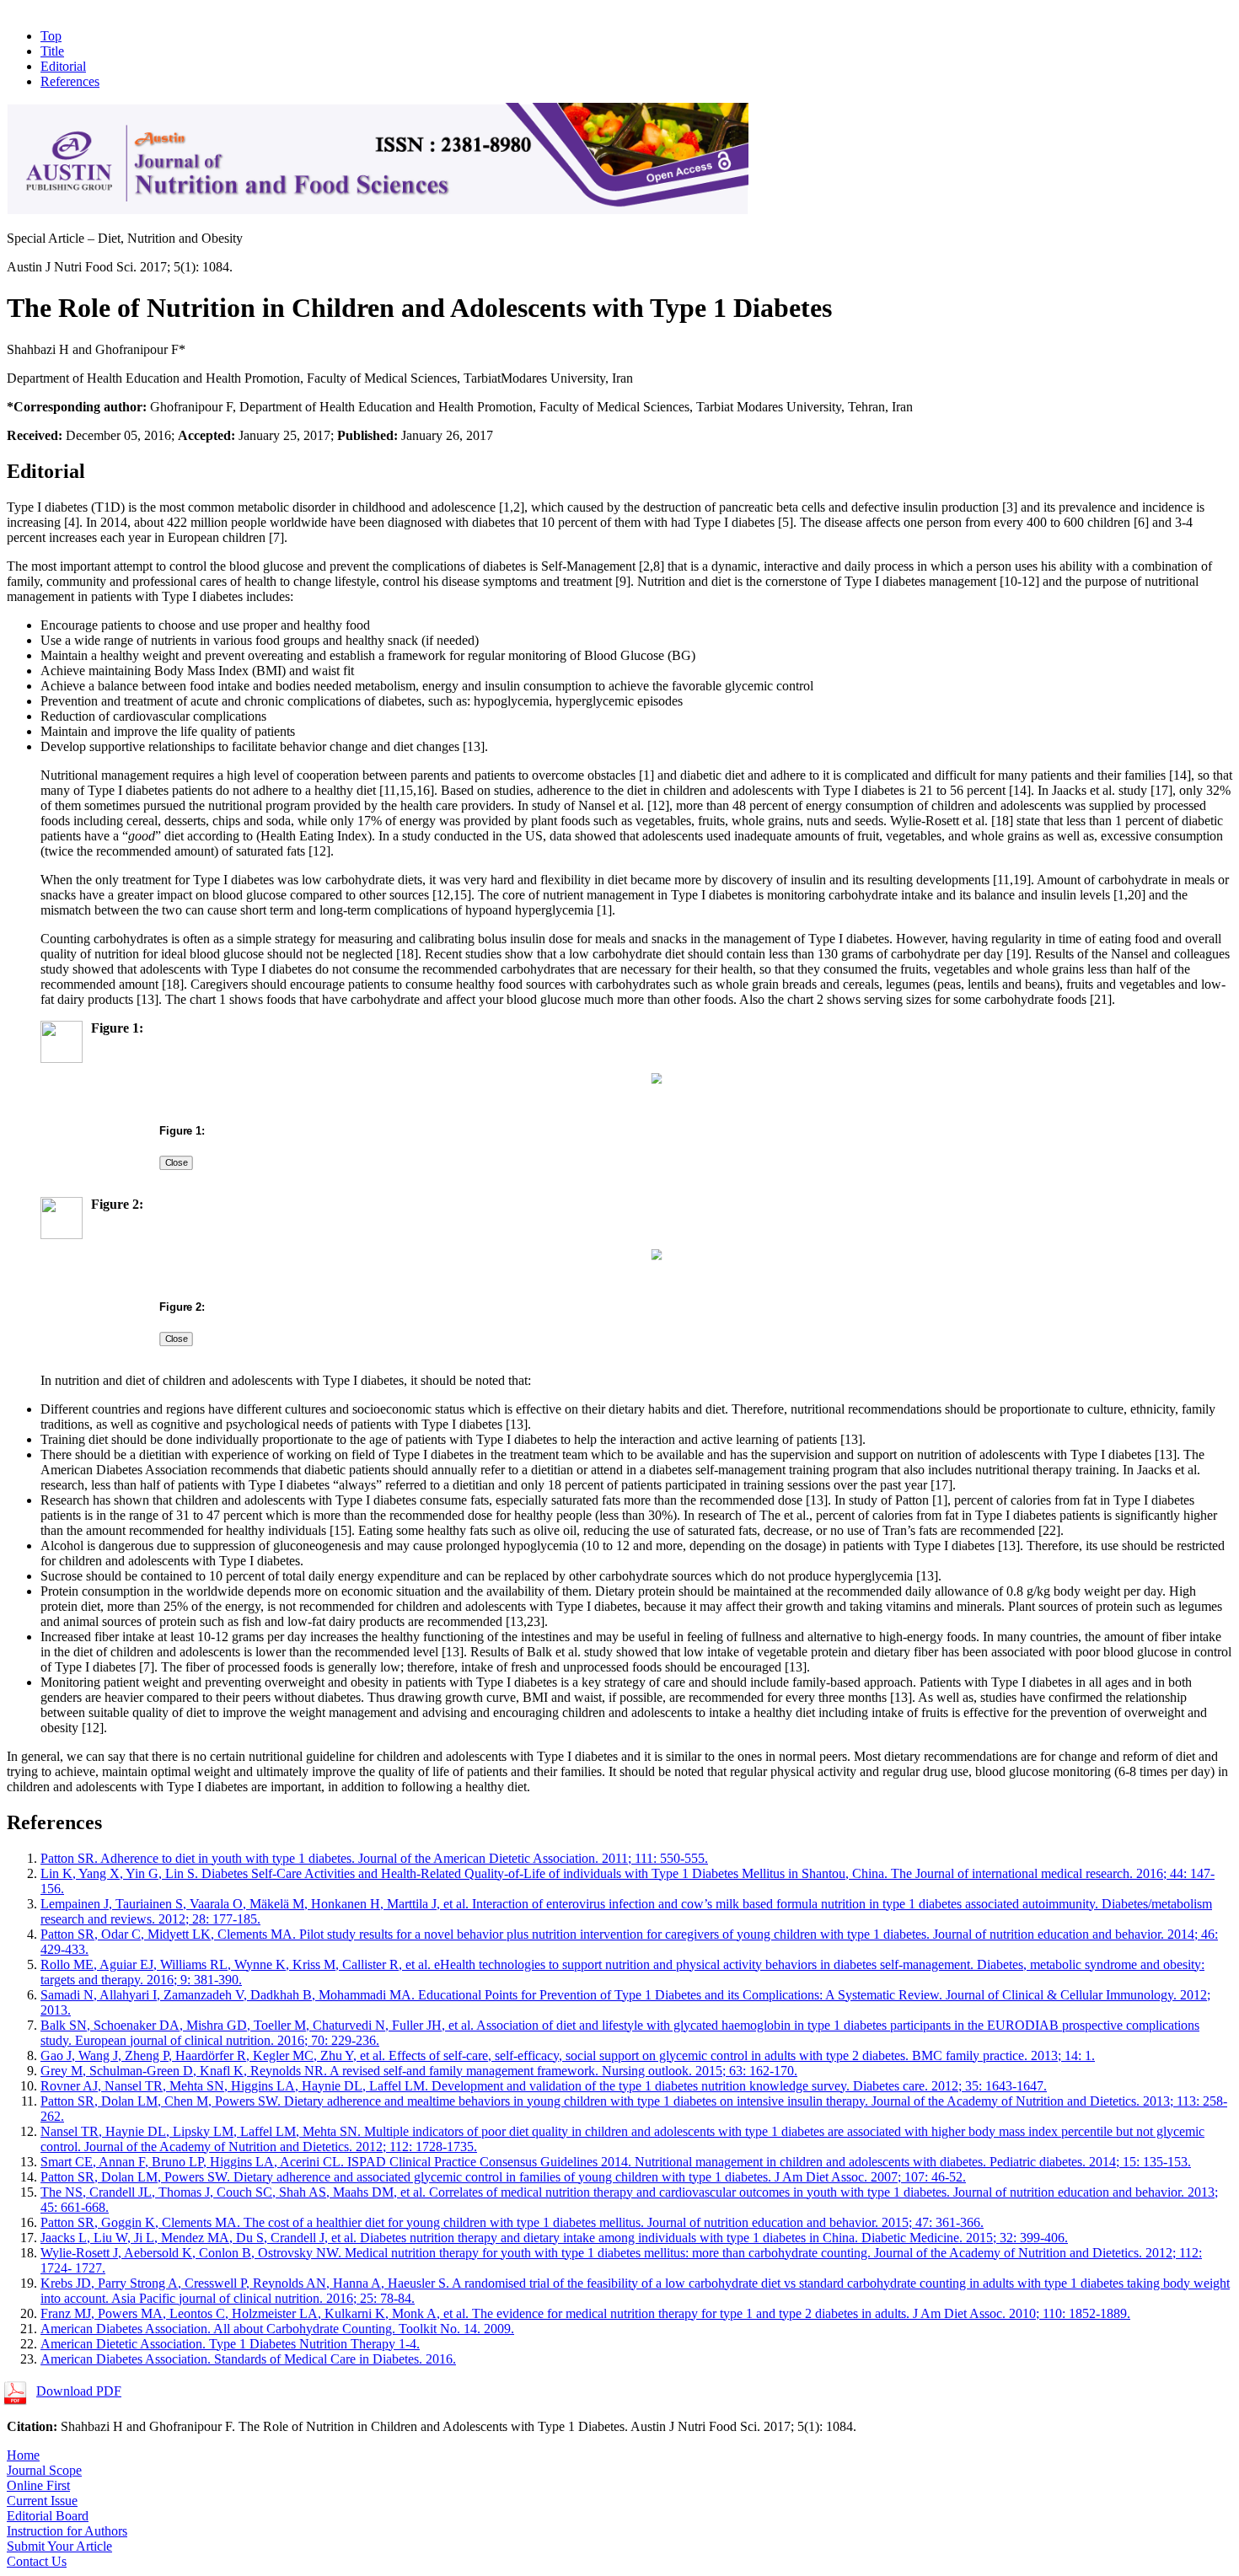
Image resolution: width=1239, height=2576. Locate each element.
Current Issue (42, 2501)
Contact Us (37, 2561)
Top (51, 36)
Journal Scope (44, 2470)
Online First (38, 2485)
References (70, 81)
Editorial (63, 66)
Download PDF (79, 2391)
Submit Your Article (59, 2546)
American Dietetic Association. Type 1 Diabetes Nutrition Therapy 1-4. (230, 2344)
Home (23, 2455)
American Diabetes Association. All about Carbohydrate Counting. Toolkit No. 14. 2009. (277, 2329)
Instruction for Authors (67, 2531)
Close (176, 1162)
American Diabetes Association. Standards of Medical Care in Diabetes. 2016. (248, 2359)
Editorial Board (48, 2516)
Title (52, 51)
